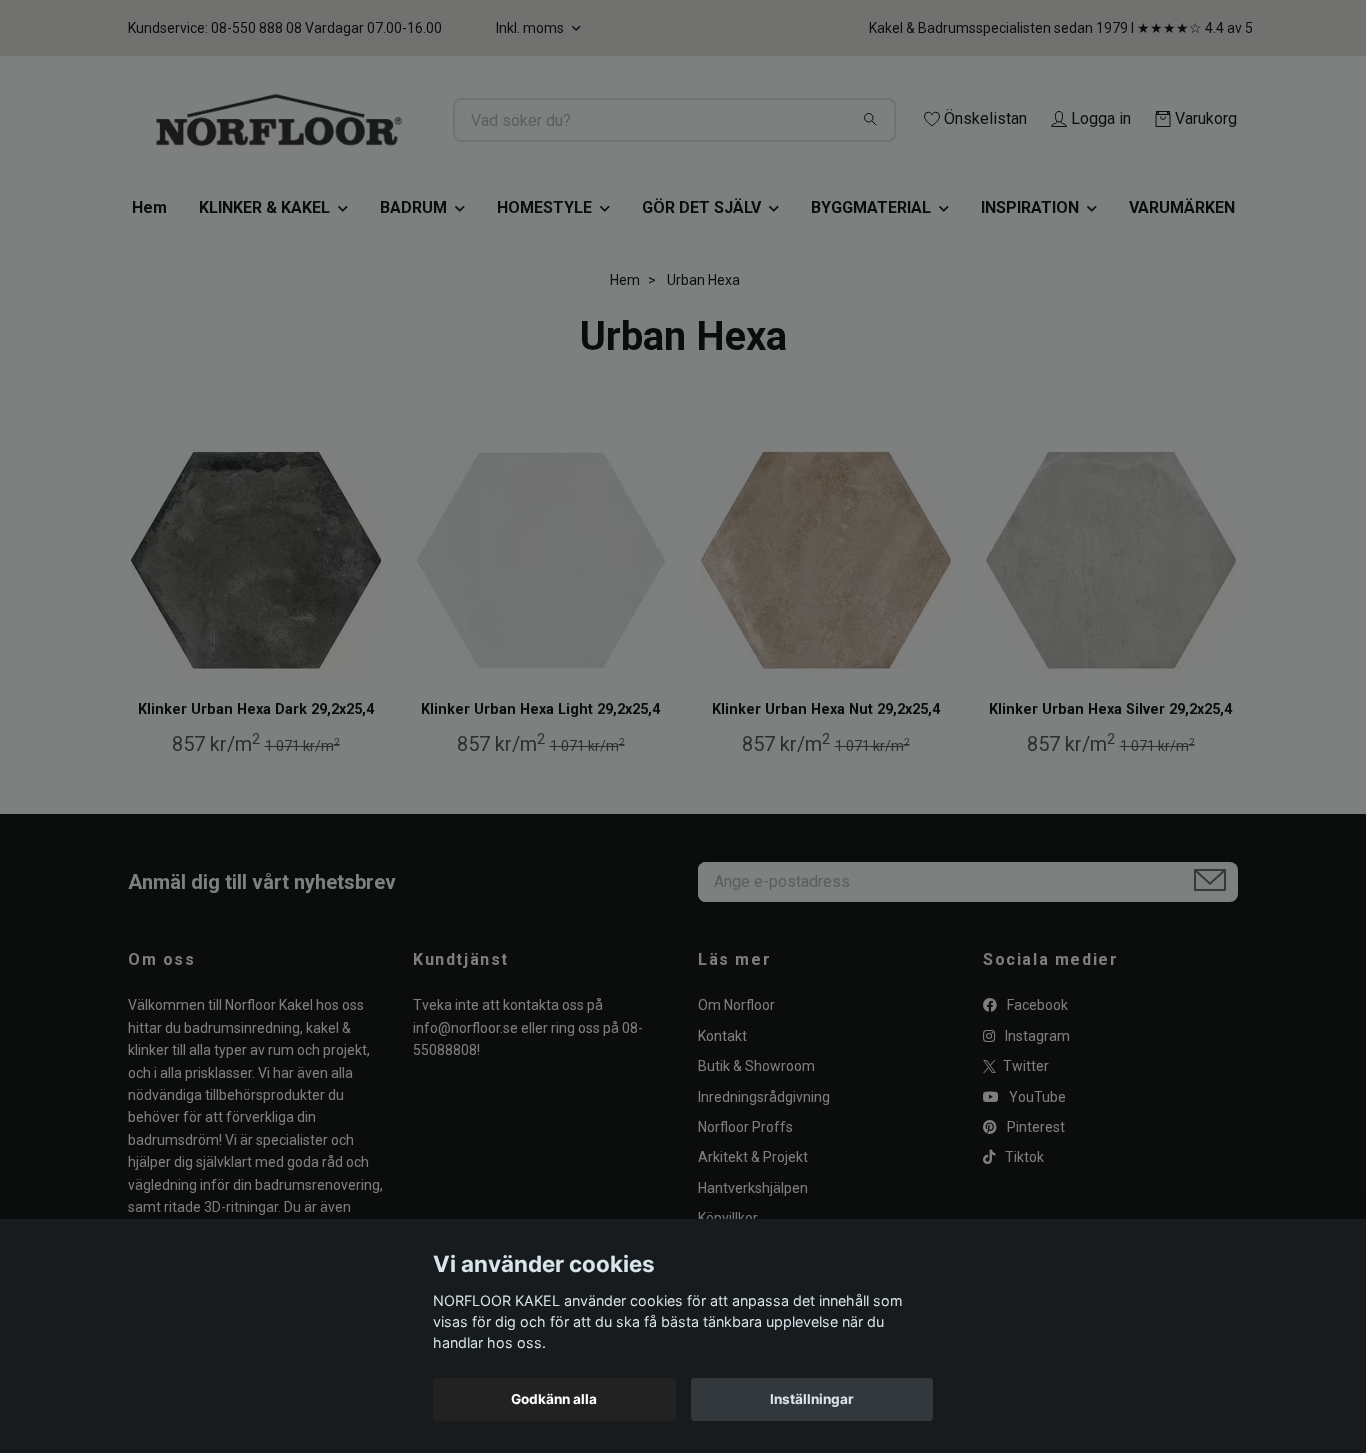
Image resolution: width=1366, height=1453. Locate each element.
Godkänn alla (554, 1399)
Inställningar (812, 1399)
